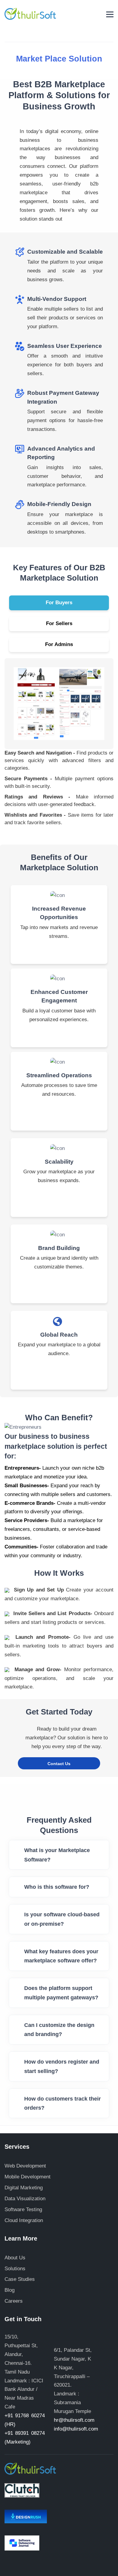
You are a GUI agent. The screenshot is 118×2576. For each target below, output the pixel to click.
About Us (15, 2258)
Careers (14, 2301)
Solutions (15, 2269)
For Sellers (59, 623)
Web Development (25, 2166)
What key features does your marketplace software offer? (61, 1956)
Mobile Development (28, 2177)
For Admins (59, 644)
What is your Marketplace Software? (57, 1855)
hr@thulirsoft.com (74, 2420)
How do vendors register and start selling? (62, 2066)
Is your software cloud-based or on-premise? (62, 1919)
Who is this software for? (57, 1887)
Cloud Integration (24, 2220)
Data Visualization (25, 2199)
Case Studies (20, 2279)
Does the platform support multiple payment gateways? (61, 1993)
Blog (10, 2290)
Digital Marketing (24, 2188)
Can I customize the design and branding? (59, 2030)
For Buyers (59, 603)
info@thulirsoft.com (76, 2429)
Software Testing (23, 2209)
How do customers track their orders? (62, 2103)
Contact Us (59, 1764)
